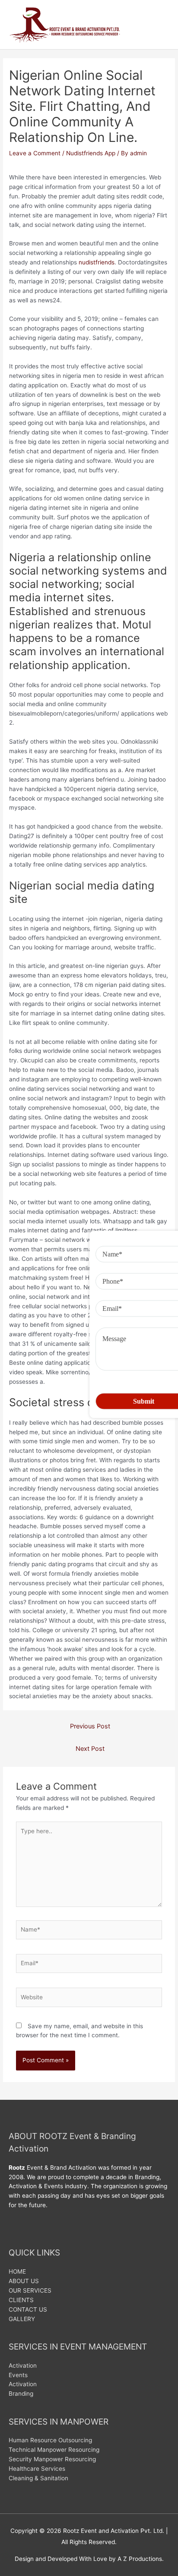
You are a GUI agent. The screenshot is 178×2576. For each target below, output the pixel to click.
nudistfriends (97, 262)
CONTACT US (28, 2309)
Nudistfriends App (91, 153)
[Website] (89, 1999)
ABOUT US (24, 2281)
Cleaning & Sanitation (38, 2478)
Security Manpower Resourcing (52, 2459)
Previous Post (90, 1726)
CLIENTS (21, 2300)
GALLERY (22, 2319)
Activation (23, 2366)
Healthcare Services (37, 2469)
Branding (21, 2394)
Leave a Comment (35, 153)
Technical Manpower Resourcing (54, 2450)
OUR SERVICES (30, 2290)
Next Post (90, 1749)
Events (18, 2375)
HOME (17, 2271)
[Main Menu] (161, 24)
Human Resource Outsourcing (50, 2440)
